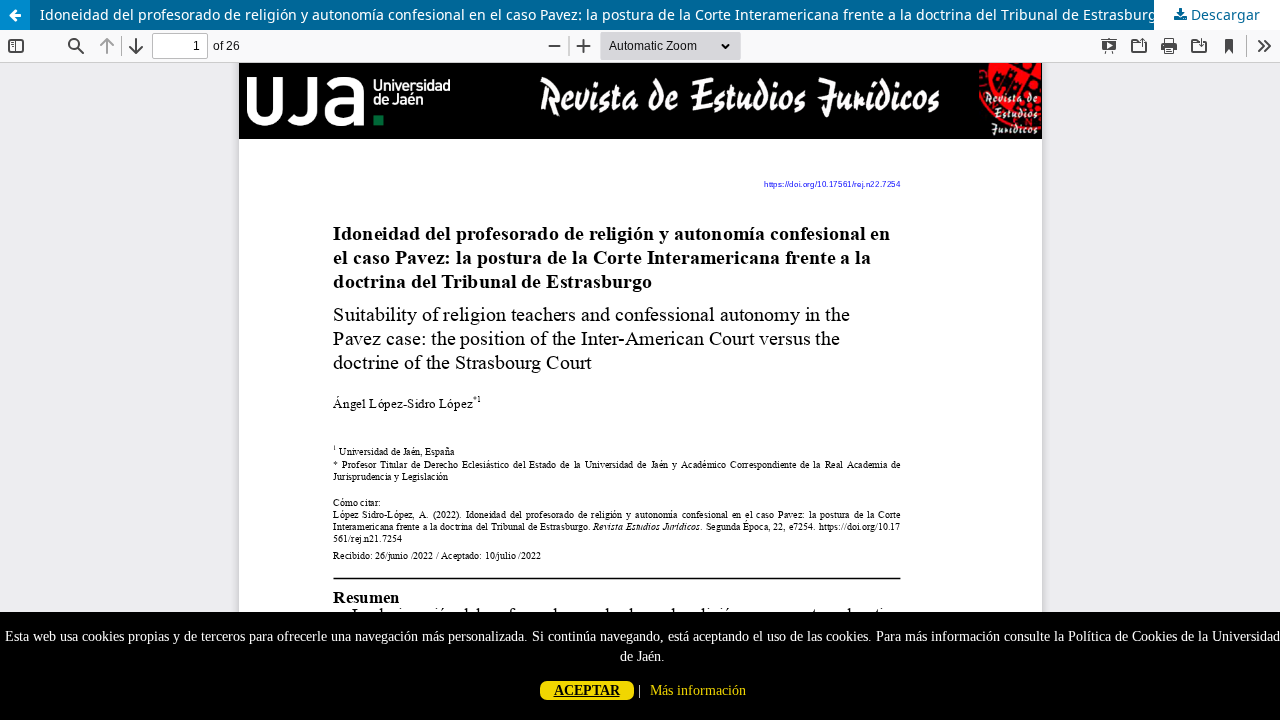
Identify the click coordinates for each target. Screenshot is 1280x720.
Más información (698, 690)
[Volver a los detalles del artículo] (15, 15)
